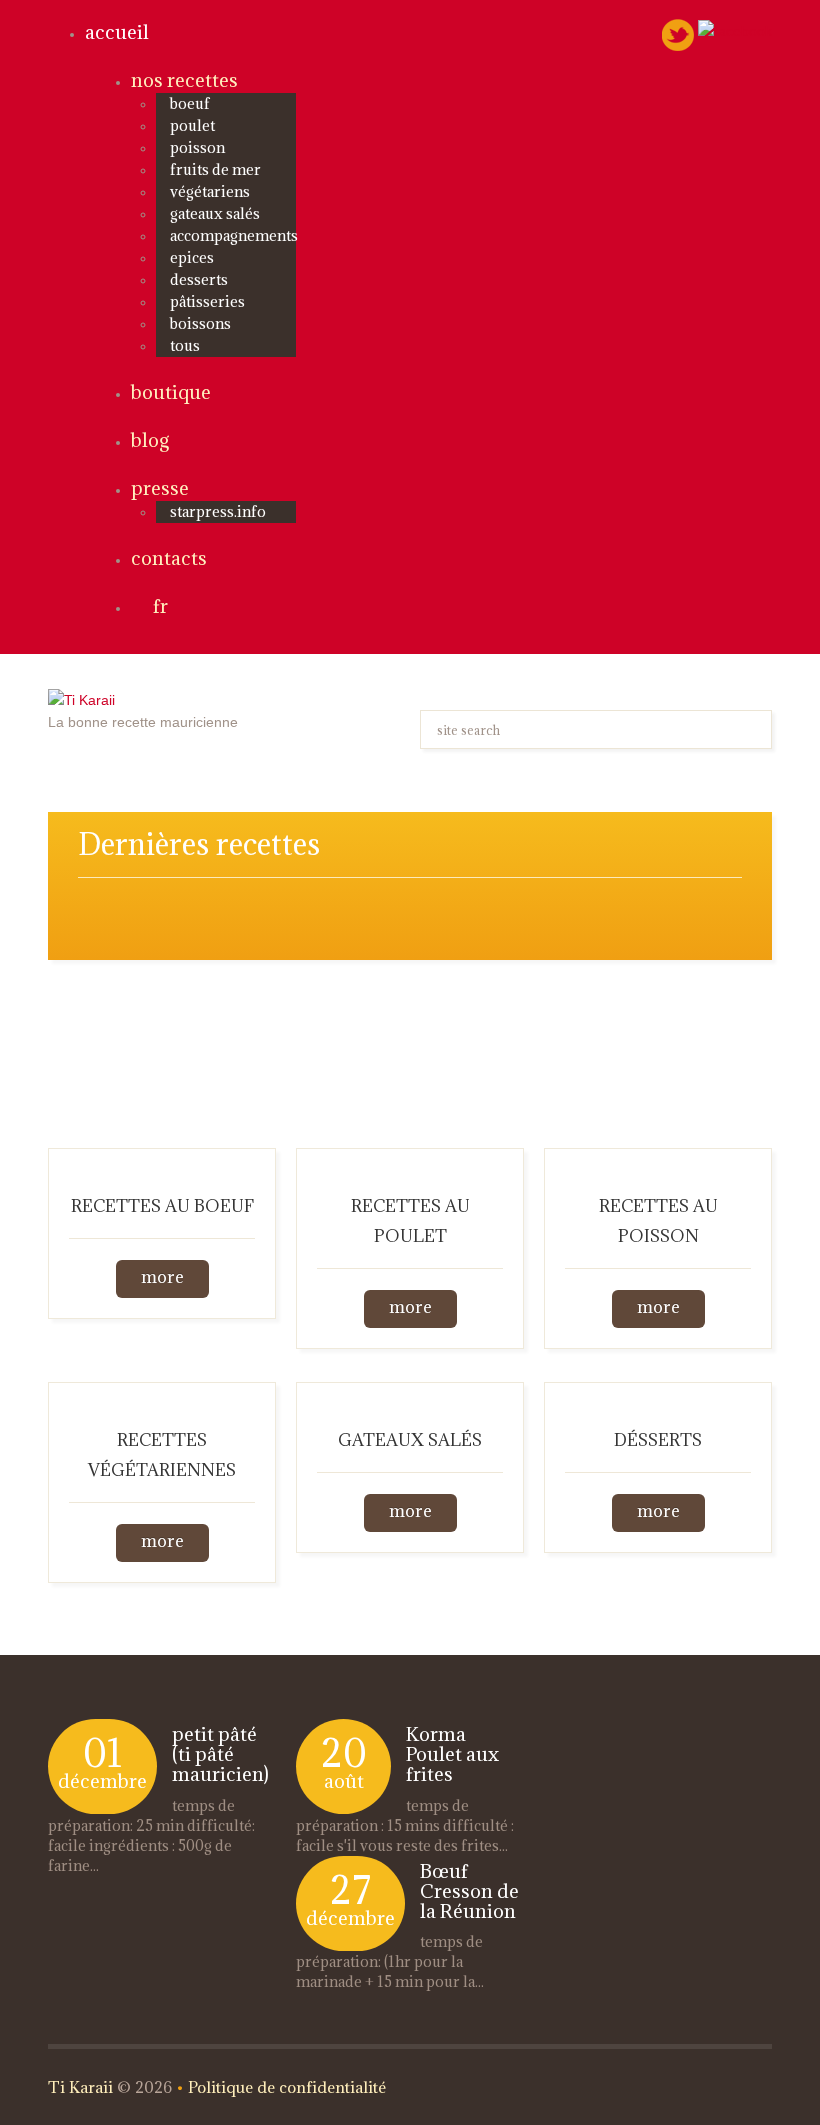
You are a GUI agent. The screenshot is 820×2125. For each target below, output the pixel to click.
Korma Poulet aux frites (452, 1754)
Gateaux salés (215, 213)
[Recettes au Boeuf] (162, 1160)
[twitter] (678, 34)
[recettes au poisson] (658, 1160)
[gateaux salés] (410, 1394)
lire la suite (110, 1865)
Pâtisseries (207, 301)
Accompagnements (234, 235)
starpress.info (218, 511)
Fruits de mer (215, 169)
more (162, 1277)
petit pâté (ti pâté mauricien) (220, 1754)
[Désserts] (658, 1394)
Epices (192, 257)
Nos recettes (184, 80)
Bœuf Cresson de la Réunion (469, 1891)
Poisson (197, 147)
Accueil (117, 32)
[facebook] (735, 30)
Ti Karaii (80, 2087)
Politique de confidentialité (287, 2087)
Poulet (192, 125)
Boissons (200, 323)
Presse (160, 488)
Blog (150, 440)
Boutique (171, 392)
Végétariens (210, 191)
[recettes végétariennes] (162, 1394)
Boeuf (190, 103)
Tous (185, 345)
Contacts (169, 558)
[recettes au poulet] (410, 1160)
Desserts (199, 279)
